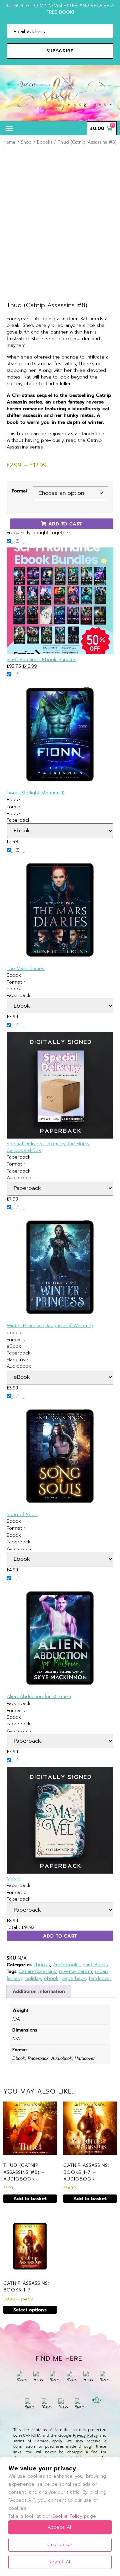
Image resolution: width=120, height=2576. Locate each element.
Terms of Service (31, 2441)
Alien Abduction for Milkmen (39, 1696)
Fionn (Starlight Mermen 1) (36, 793)
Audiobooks (66, 1965)
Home (9, 142)
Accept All (60, 2527)
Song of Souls (22, 1514)
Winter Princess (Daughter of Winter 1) (50, 1325)
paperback (74, 1978)
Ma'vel (14, 1879)
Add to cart (60, 1936)
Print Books (95, 1965)
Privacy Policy (85, 2436)
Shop (26, 142)
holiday (33, 1978)
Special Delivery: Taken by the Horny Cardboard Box (48, 1147)
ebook (51, 1978)
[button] (9, 128)
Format (20, 491)
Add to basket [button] (30, 2198)
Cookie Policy (67, 2516)
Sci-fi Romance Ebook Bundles (41, 659)
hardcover (100, 1978)
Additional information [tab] (39, 1991)
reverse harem (75, 1971)
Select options (30, 2310)
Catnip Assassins (37, 1971)
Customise (60, 2545)
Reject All (60, 2562)
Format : (16, 807)
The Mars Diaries (26, 968)
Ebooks (45, 142)
